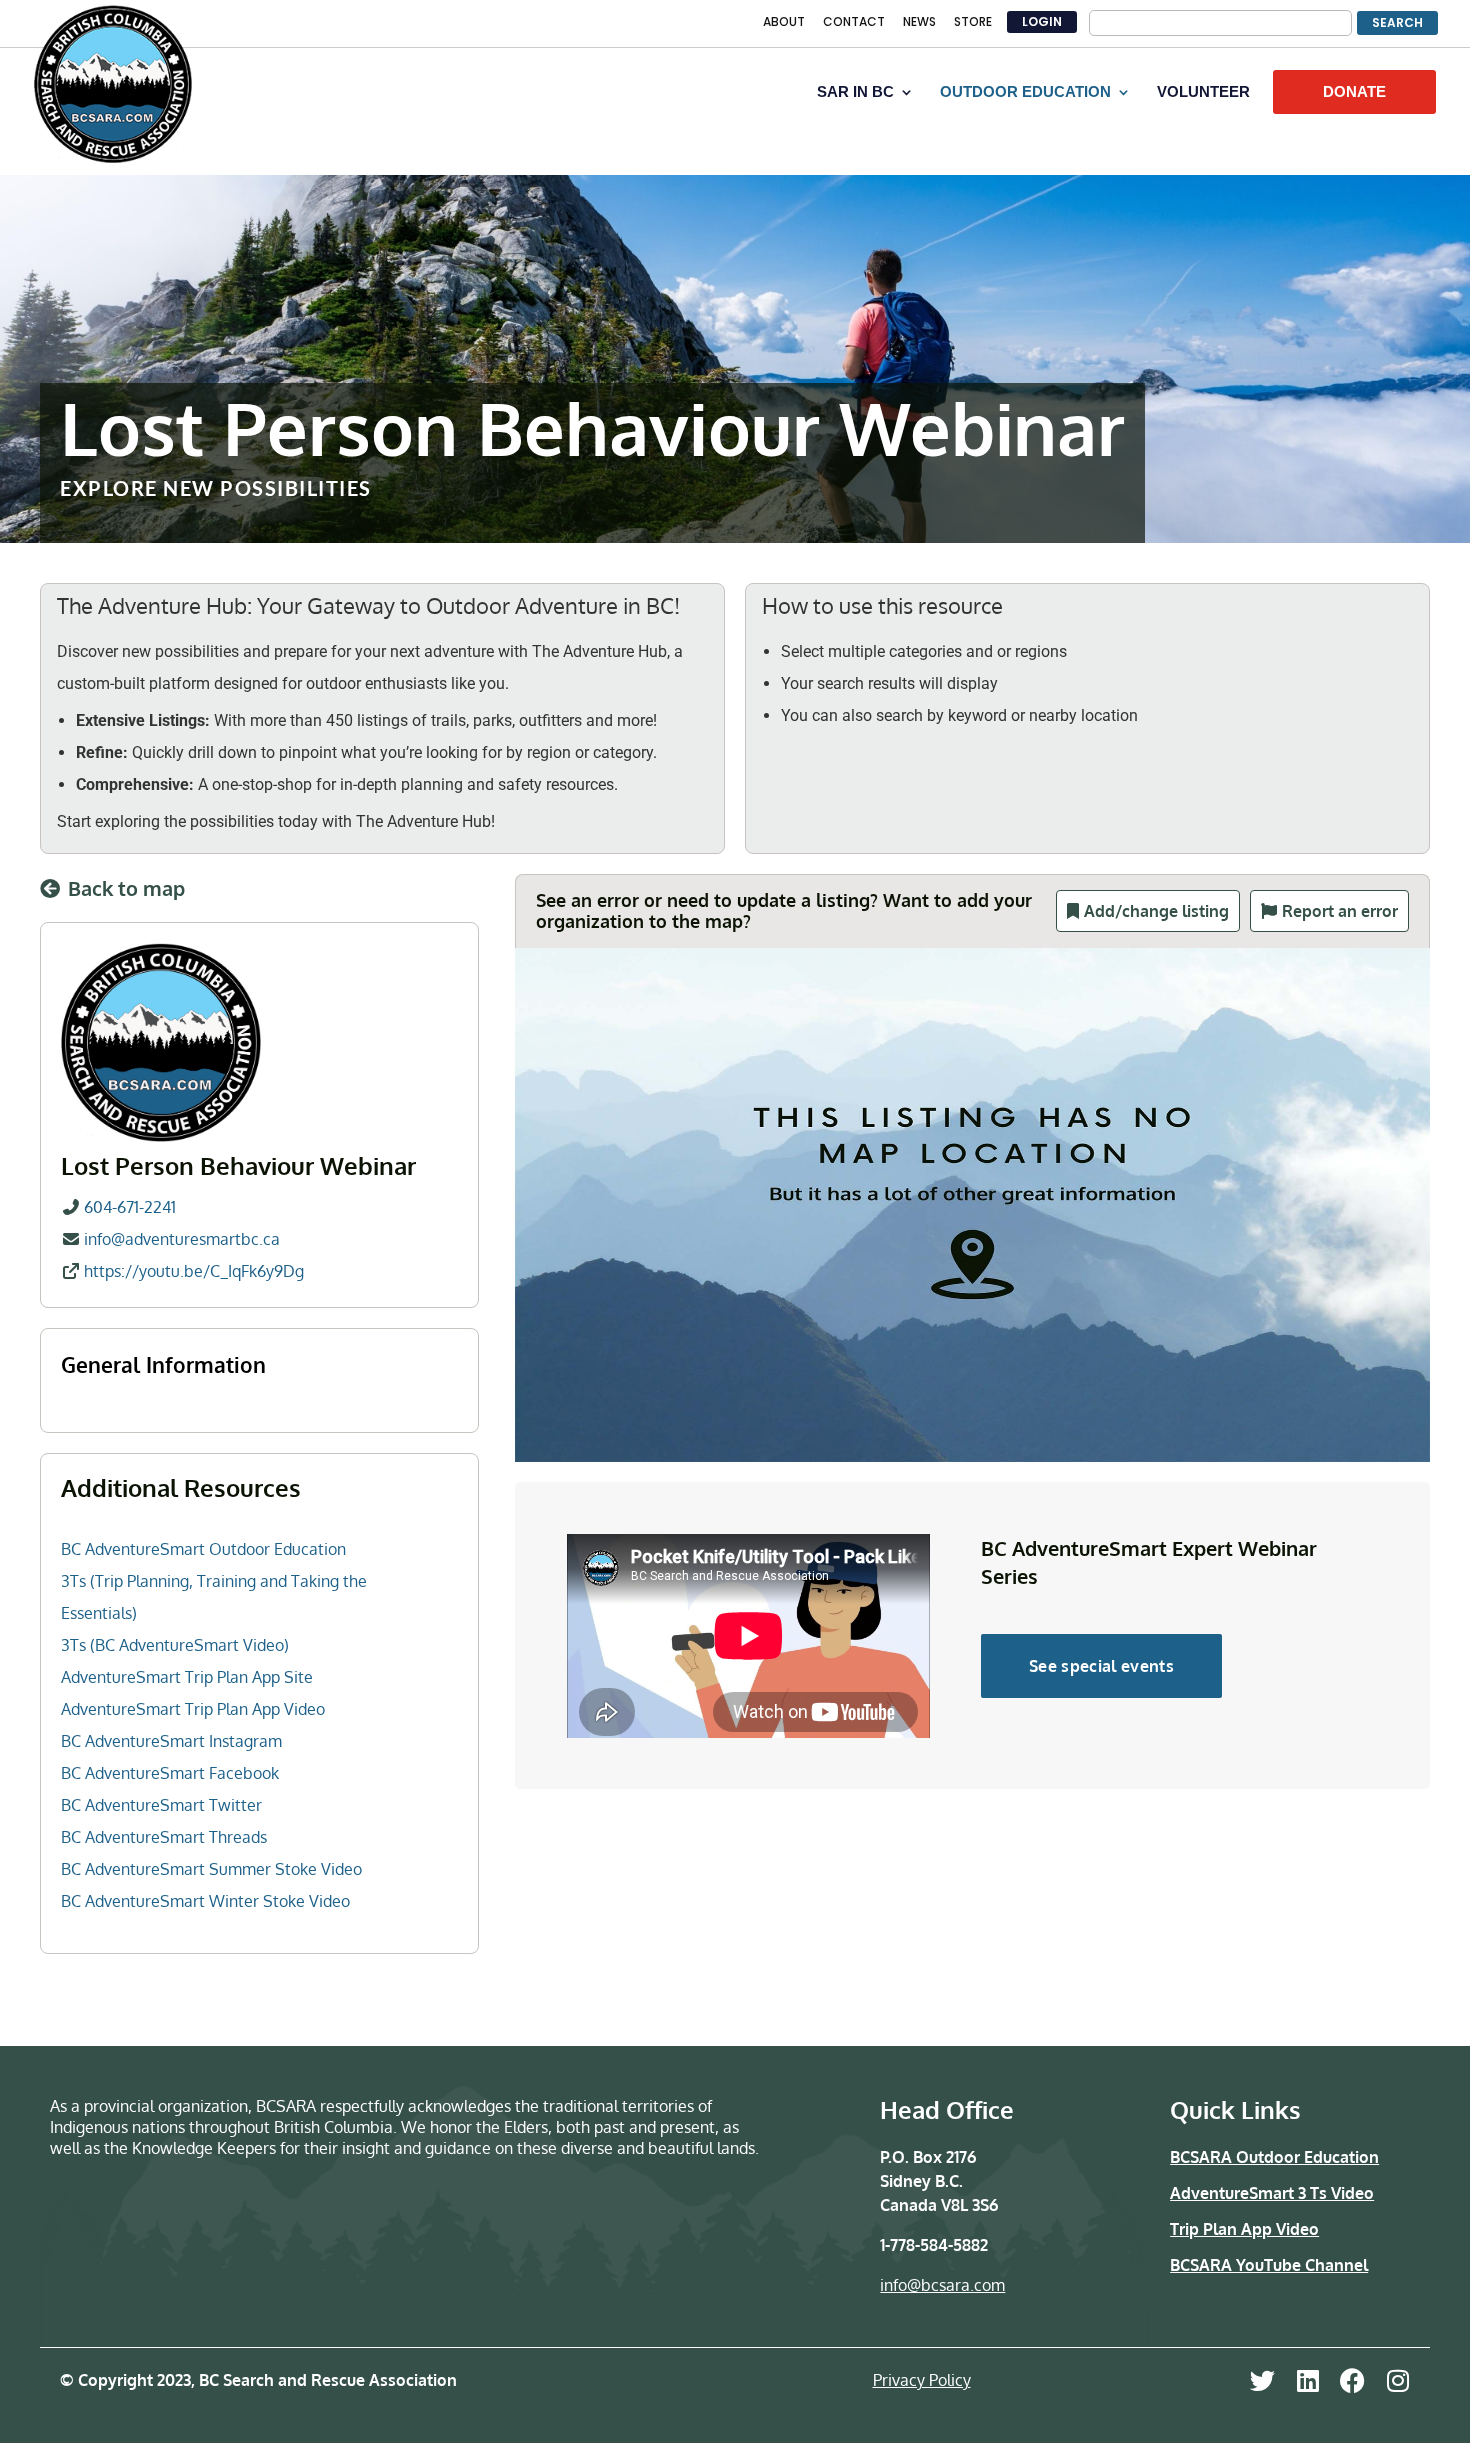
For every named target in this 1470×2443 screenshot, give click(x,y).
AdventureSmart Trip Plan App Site (187, 1677)
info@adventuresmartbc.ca (182, 1239)
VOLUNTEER (1203, 92)
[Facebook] (1352, 2380)
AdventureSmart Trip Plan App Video (193, 1709)
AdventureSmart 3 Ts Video (1272, 2193)
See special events (1101, 1666)
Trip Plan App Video (1244, 2229)
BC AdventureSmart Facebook (170, 1773)
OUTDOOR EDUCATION (1025, 92)
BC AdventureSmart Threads (164, 1837)
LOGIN (1042, 21)
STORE (973, 23)
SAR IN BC (855, 92)
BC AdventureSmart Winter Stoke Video (205, 1901)
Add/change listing (1156, 911)
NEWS (919, 23)
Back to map (126, 888)
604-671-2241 (130, 1207)
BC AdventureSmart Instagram (171, 1741)
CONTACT (854, 23)
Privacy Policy (922, 2380)
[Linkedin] (1307, 2380)
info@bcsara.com (942, 2285)
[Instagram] (1397, 2380)
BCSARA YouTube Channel (1269, 2265)
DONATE (1354, 91)
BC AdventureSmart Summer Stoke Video (211, 1869)
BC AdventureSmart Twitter (161, 1805)
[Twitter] (1262, 2380)
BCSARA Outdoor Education (1274, 2157)
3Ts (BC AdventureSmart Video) (175, 1645)
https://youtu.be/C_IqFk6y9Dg (194, 1271)
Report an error (1340, 911)
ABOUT (784, 23)
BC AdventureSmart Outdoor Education (203, 1549)
